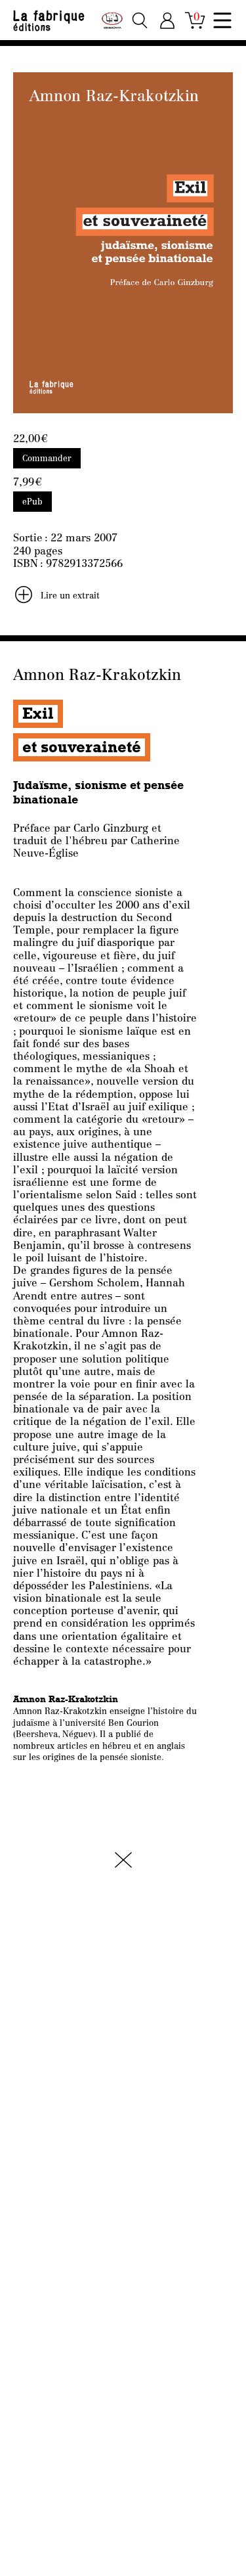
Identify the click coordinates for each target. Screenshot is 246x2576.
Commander (47, 459)
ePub (32, 502)
